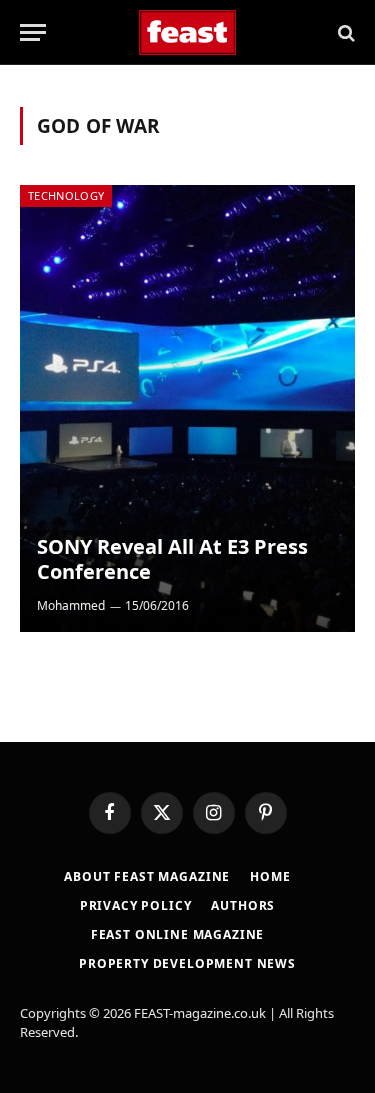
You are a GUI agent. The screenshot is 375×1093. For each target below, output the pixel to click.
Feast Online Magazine (178, 934)
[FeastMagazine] (187, 32)
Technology (66, 195)
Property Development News (187, 963)
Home (270, 876)
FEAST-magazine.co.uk (200, 1013)
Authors (243, 905)
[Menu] (33, 32)
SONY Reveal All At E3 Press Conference (172, 559)
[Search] (344, 32)
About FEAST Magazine (147, 876)
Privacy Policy (136, 905)
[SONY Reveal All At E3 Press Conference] (187, 408)
